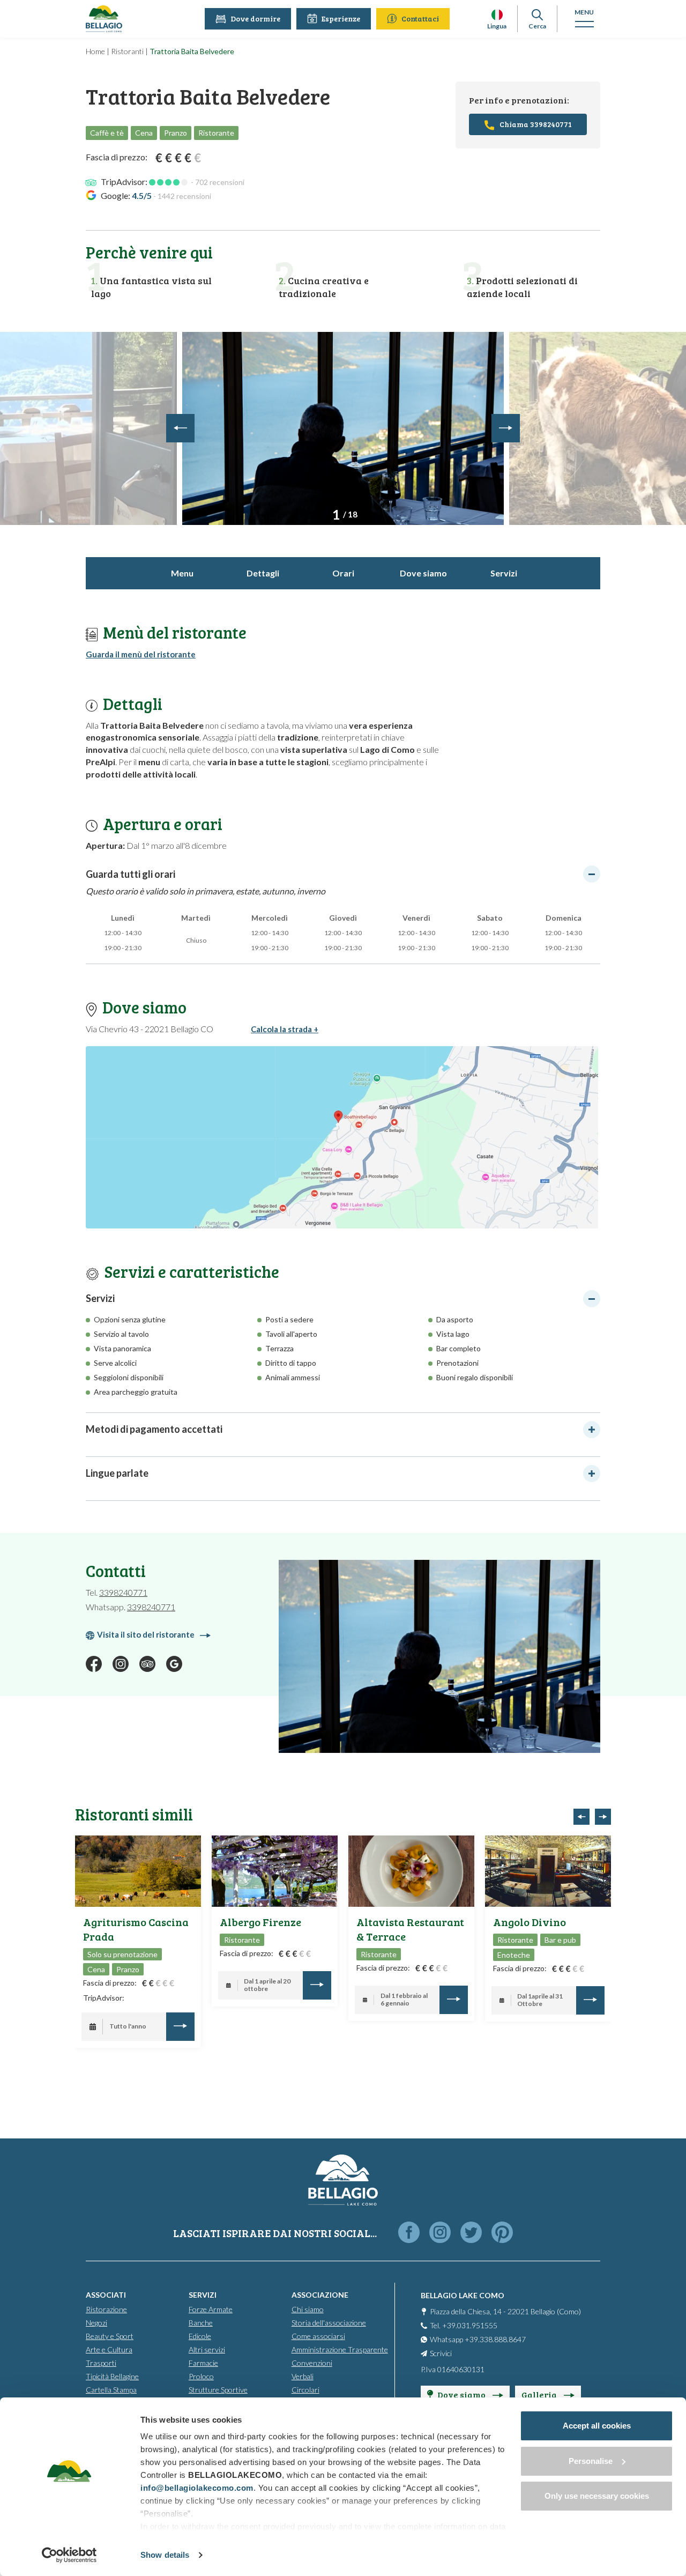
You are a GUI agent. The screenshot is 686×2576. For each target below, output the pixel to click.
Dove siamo (423, 573)
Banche (201, 2323)
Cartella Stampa (111, 2390)
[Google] (174, 1664)
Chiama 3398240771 (536, 124)
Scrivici (441, 2353)
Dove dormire (255, 18)
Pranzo (128, 1969)
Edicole (200, 2336)
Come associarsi (318, 2336)
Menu (182, 573)
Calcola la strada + (285, 1029)
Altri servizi (207, 2349)
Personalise (591, 2461)
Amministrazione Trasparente (340, 2349)
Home (95, 51)
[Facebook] (94, 1664)
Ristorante (242, 1940)
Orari (343, 573)
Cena (96, 1969)
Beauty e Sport (110, 2336)
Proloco (201, 2376)
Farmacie (203, 2363)
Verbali (303, 2376)
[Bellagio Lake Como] (104, 19)
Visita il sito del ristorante (146, 1634)
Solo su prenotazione (122, 1954)
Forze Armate (211, 2309)
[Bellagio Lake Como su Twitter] (471, 2233)
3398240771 (123, 1592)
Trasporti (101, 2363)
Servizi (504, 573)
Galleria (540, 2394)
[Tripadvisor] (147, 1664)
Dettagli (263, 573)
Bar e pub (560, 1940)
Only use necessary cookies (597, 2496)
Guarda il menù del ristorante (141, 654)
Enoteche (514, 1955)
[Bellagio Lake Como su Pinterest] (502, 2233)
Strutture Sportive (218, 2390)
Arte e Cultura (109, 2349)
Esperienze (341, 18)
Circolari (305, 2390)
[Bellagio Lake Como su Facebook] (409, 2233)
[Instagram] (121, 1664)
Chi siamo (308, 2309)
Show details (165, 2555)
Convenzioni (312, 2363)
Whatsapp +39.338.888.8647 (478, 2339)
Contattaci (420, 18)
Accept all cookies (597, 2426)
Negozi (96, 2323)
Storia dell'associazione (329, 2323)
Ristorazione (106, 2309)
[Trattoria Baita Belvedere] (343, 428)
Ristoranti (127, 51)
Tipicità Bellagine (112, 2376)
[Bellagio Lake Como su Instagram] (440, 2233)
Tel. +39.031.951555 (464, 2325)
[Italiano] (497, 15)
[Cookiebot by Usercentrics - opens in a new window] (69, 2555)
